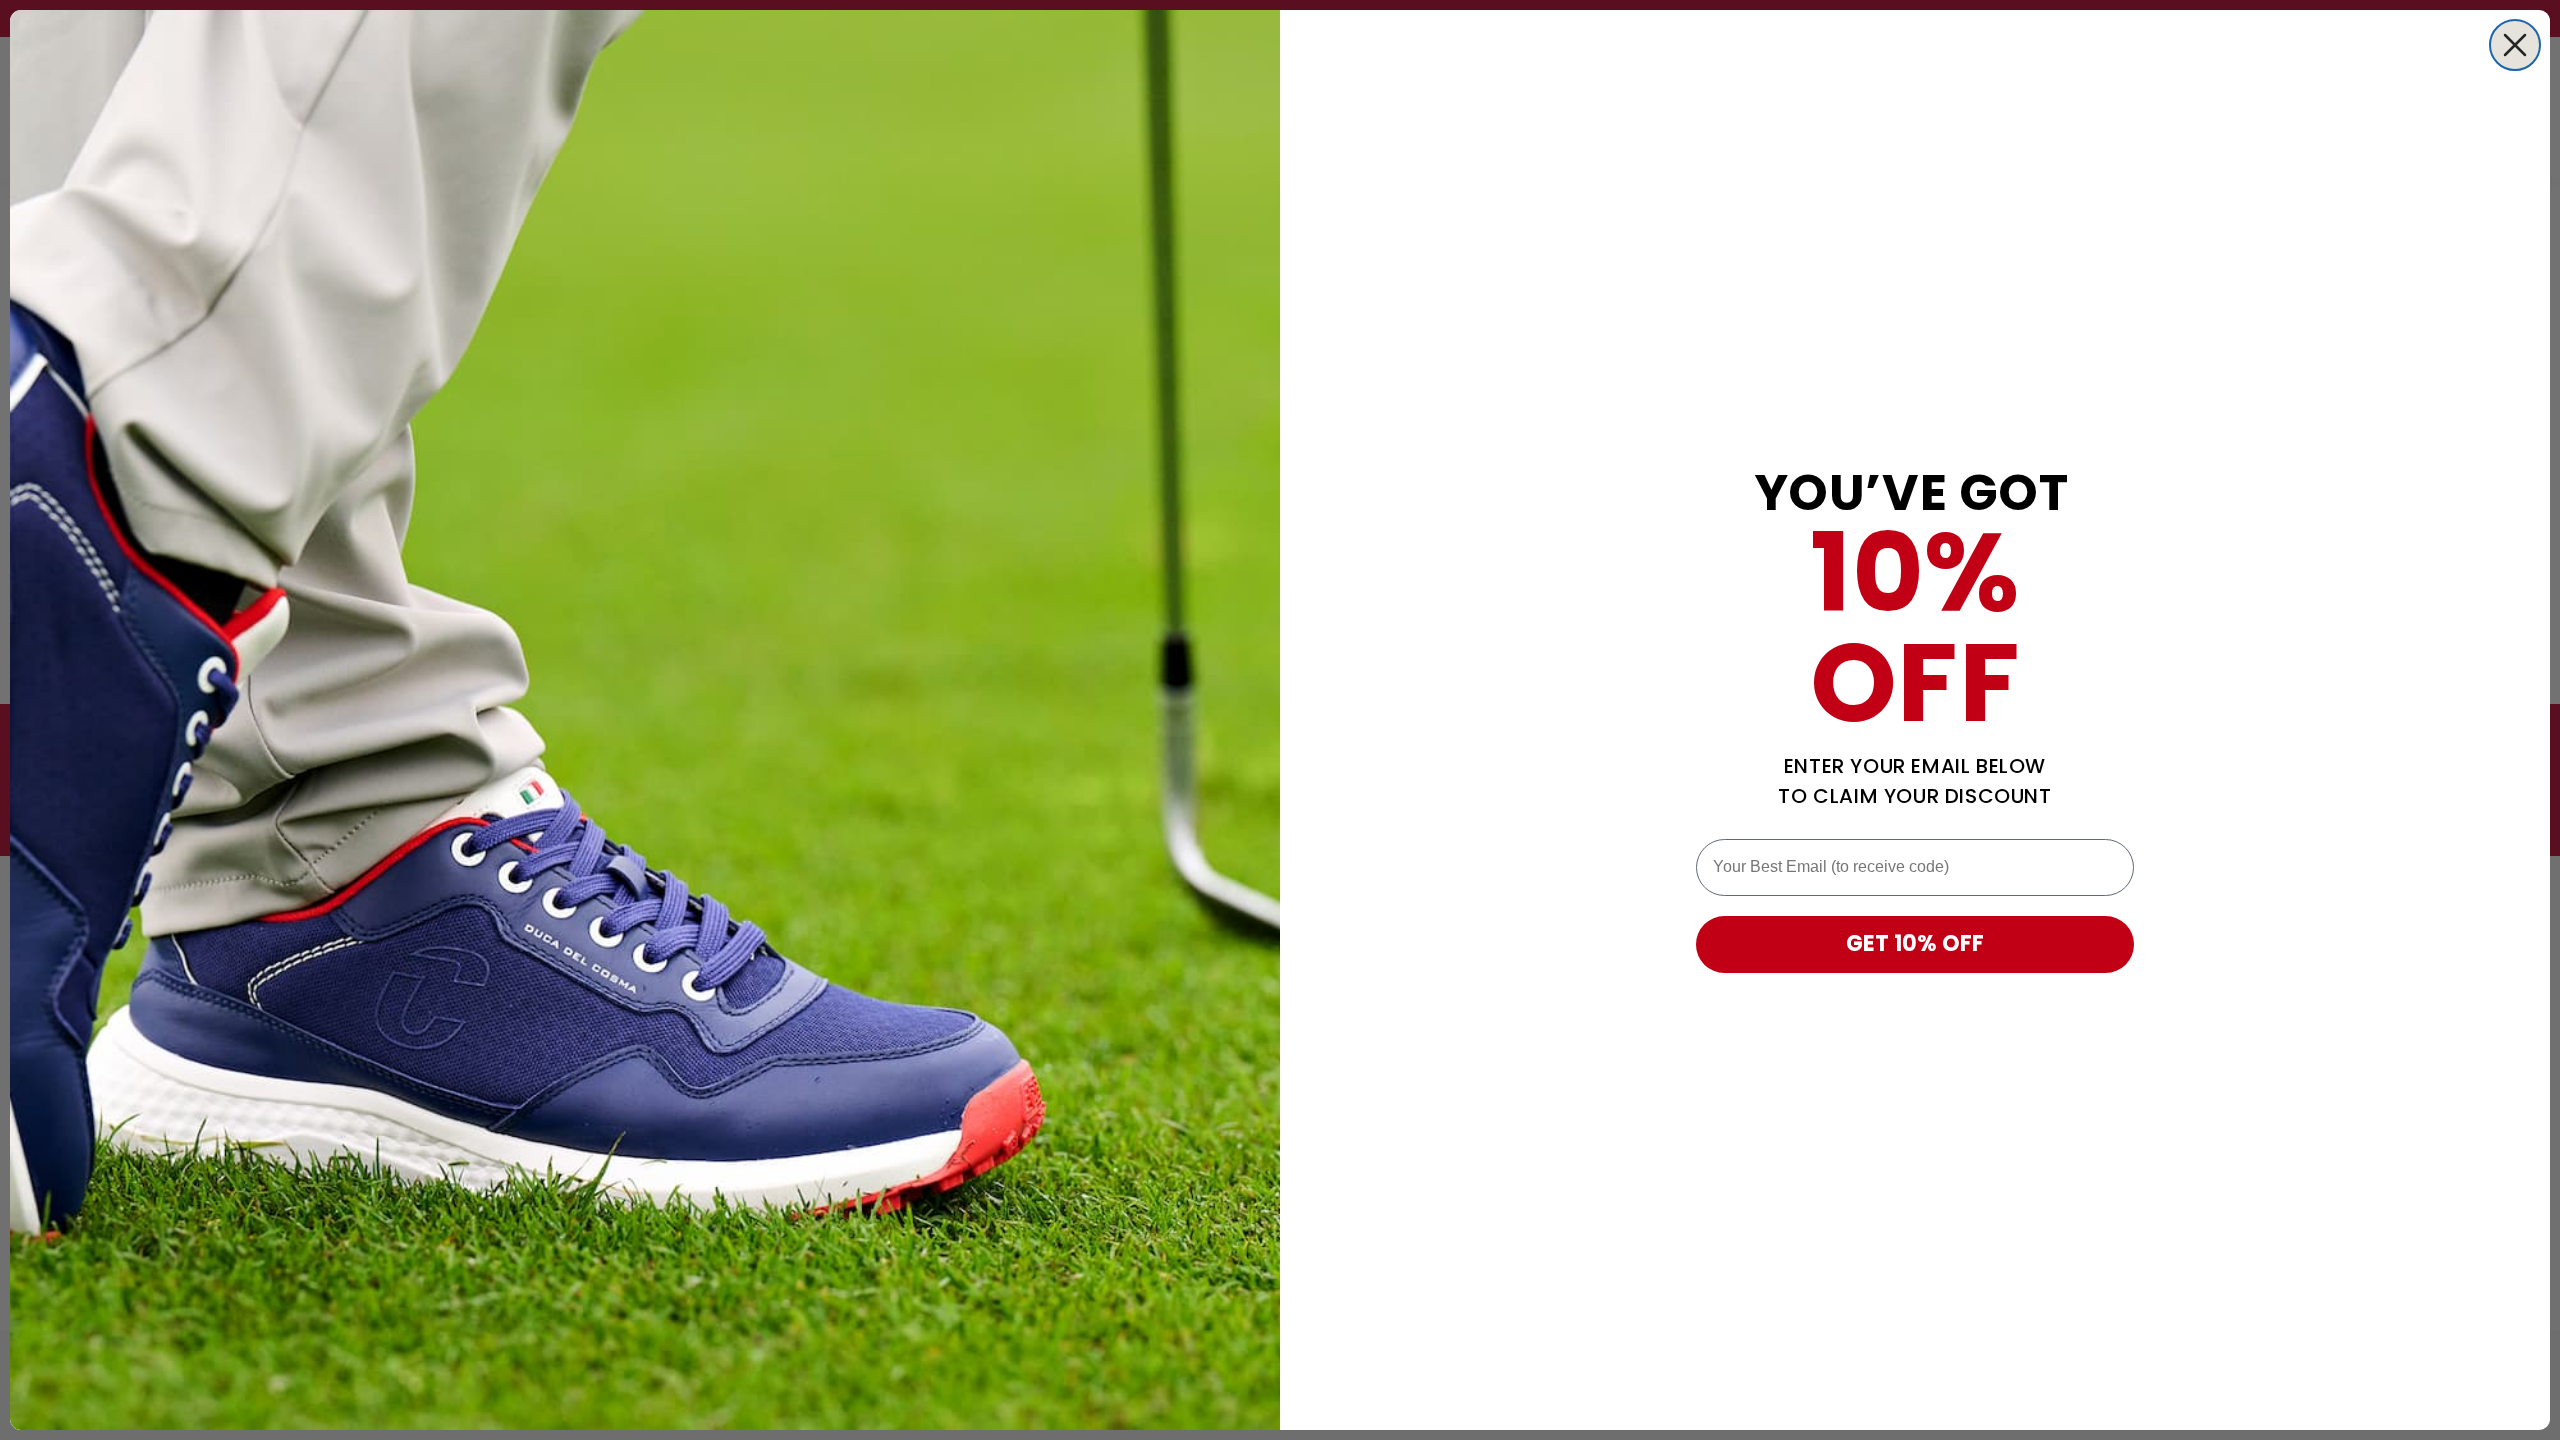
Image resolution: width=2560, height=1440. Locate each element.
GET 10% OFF (1915, 943)
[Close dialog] (2515, 45)
